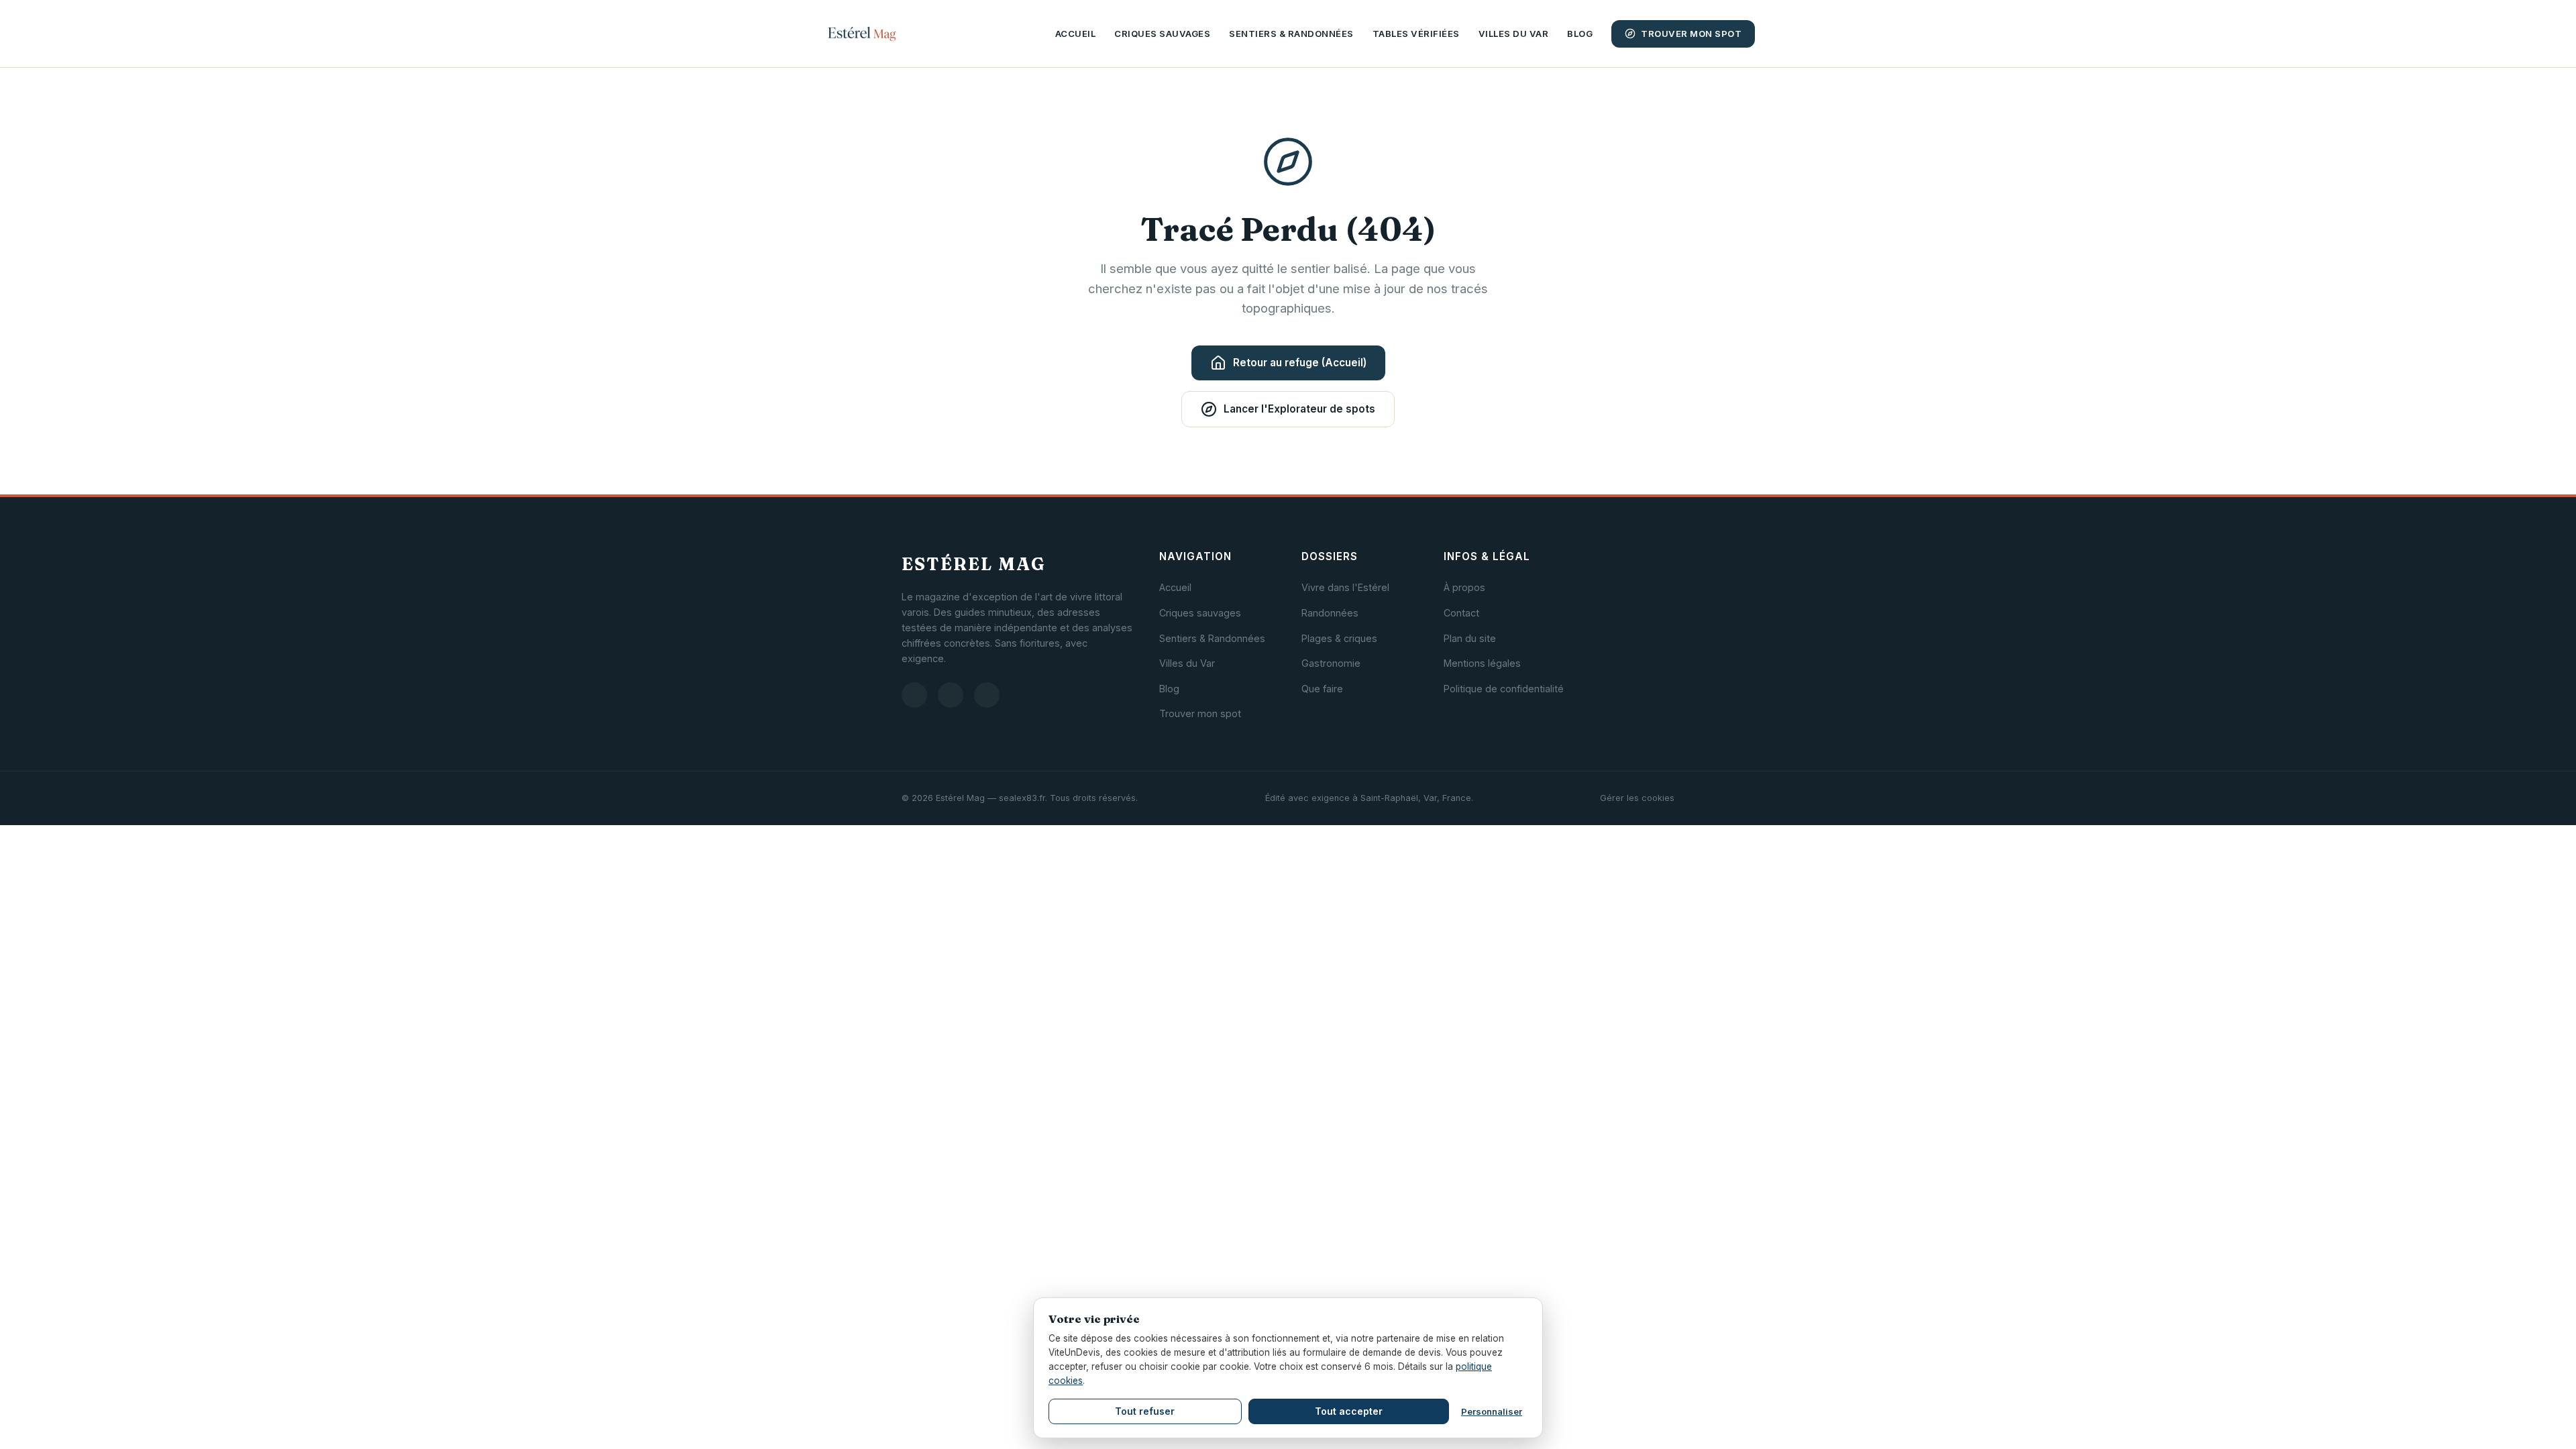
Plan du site (1470, 638)
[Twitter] (987, 695)
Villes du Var (1514, 34)
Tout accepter (1349, 1411)
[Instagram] (914, 695)
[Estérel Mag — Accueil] (862, 34)
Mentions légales (1482, 663)
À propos (1464, 587)
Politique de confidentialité (1504, 689)
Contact (1461, 613)
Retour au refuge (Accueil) (1300, 363)
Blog (1580, 34)
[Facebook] (951, 695)
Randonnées (1330, 613)
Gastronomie (1331, 663)
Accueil (1076, 34)
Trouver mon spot (1691, 34)
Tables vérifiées (1416, 34)
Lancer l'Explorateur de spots (1299, 409)
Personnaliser (1492, 1411)
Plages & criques (1339, 638)
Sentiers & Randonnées (1291, 34)
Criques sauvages (1162, 34)
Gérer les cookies (1637, 798)
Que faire (1322, 689)
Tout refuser (1145, 1411)
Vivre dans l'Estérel (1345, 587)
